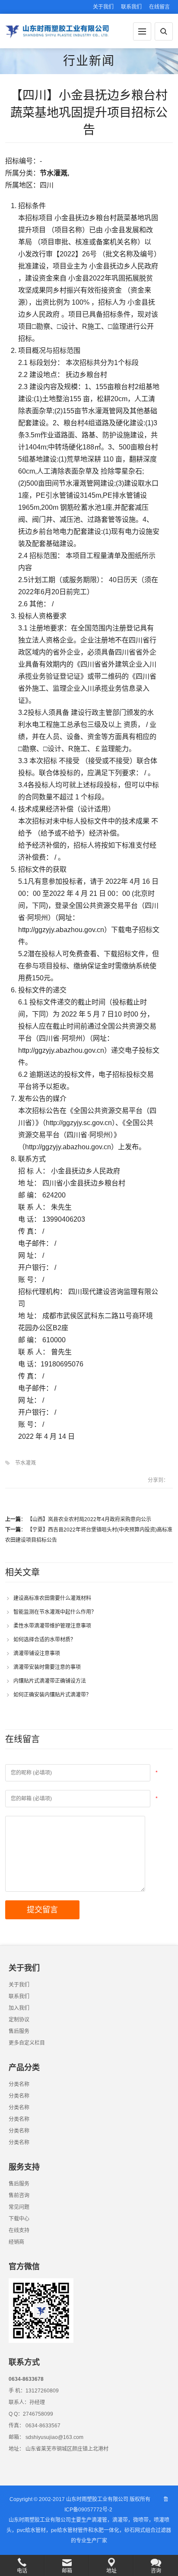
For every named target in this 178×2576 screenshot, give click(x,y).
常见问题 (19, 2207)
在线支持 (19, 2230)
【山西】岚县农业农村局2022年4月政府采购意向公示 (89, 1519)
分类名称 (19, 2084)
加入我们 (19, 2008)
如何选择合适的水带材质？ (44, 1640)
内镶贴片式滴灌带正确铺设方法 (50, 1681)
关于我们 (103, 7)
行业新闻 (89, 61)
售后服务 (19, 2031)
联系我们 (131, 7)
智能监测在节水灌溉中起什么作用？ (55, 1612)
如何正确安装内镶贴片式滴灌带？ (52, 1695)
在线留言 (159, 7)
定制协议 (19, 2020)
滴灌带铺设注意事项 (37, 1653)
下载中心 (19, 2219)
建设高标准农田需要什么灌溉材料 (52, 1598)
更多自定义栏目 (27, 2043)
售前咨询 (19, 2196)
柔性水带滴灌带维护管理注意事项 (52, 1626)
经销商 (16, 2242)
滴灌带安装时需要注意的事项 (47, 1667)
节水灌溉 (25, 1463)
